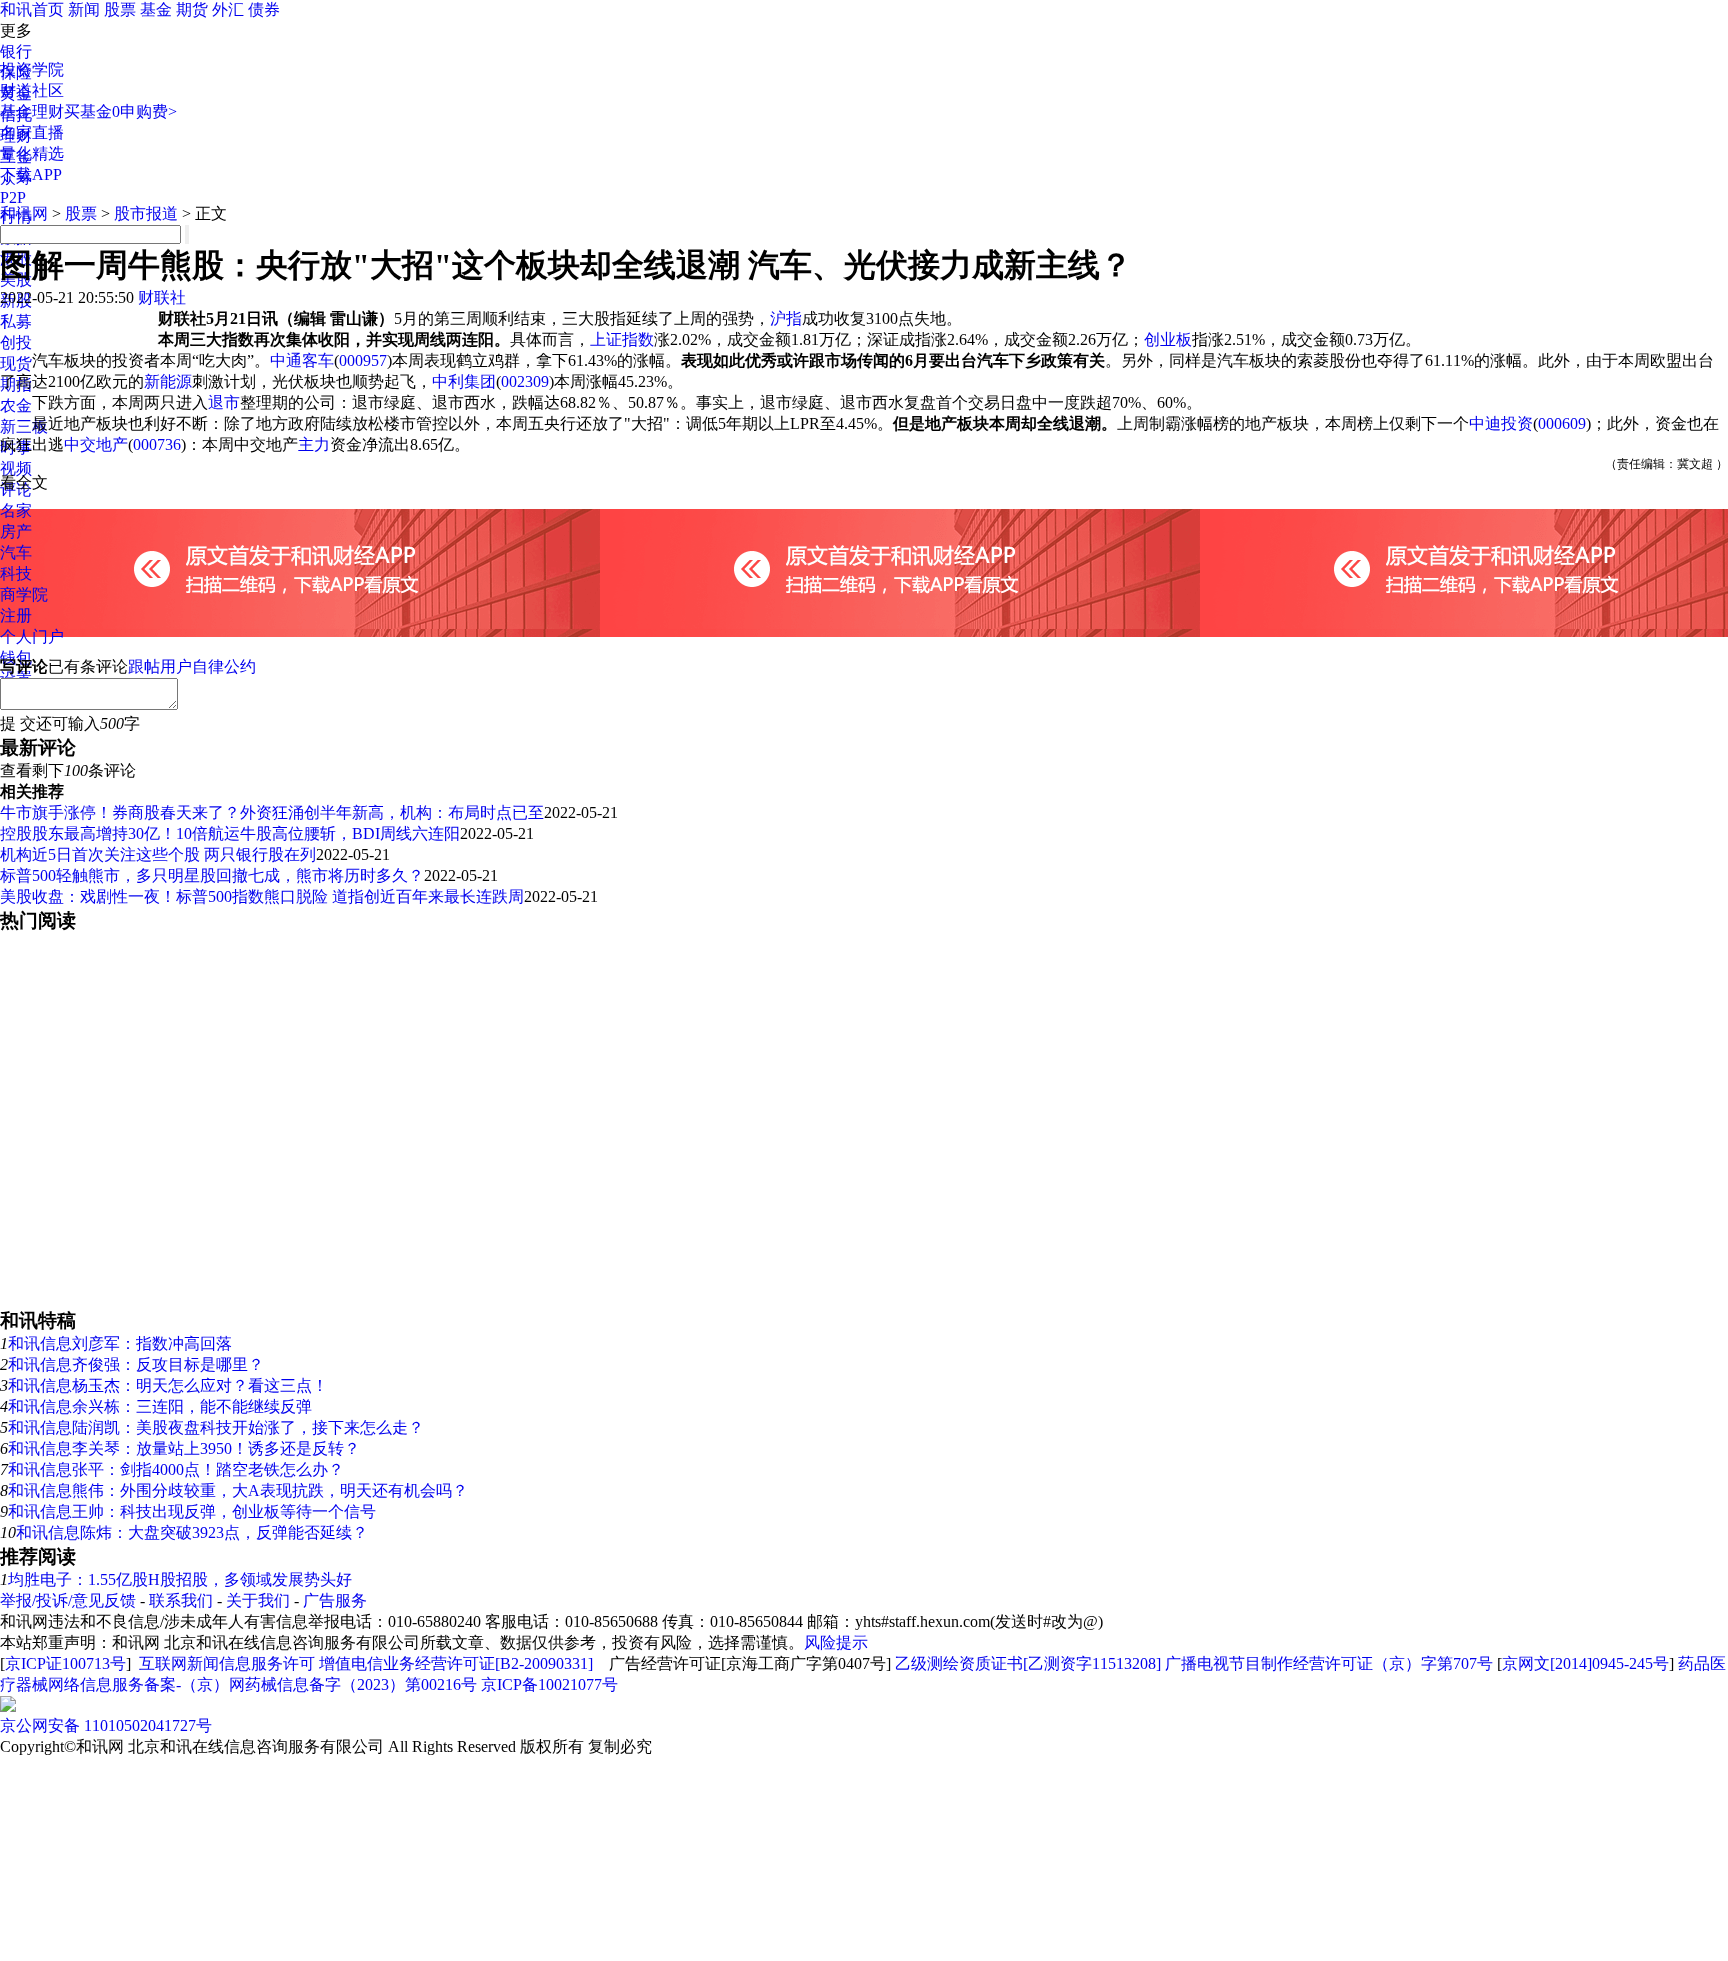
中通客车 (302, 360)
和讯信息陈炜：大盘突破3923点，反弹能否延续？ (192, 1532)
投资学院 (32, 69)
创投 (16, 342)
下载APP (31, 174)
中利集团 (464, 381)
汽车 (16, 552)
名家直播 (32, 132)
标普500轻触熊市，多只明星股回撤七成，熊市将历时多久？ (212, 875)
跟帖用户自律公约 (192, 666)
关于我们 (258, 1600)
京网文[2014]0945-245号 (1585, 1663)
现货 (16, 363)
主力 (314, 444)
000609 (1562, 423)
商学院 (24, 594)
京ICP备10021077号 (549, 1684)
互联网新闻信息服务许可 (227, 1663)
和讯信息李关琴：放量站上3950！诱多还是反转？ (184, 1448)
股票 (120, 9)
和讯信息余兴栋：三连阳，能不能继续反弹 (160, 1406)
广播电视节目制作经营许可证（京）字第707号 (1329, 1663)
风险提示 (836, 1642)
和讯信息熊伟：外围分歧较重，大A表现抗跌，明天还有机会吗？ (238, 1490)
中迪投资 (1501, 423)
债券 (264, 9)
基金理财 (32, 111)
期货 (192, 9)
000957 (363, 360)
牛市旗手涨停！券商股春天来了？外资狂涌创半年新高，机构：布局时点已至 (272, 812)
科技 (16, 573)
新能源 (168, 381)
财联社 (162, 297)
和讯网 (24, 213)
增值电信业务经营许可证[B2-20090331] (456, 1663)
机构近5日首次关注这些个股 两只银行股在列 (158, 854)
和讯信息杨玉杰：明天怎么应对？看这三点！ (168, 1385)
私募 (16, 321)
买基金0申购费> (120, 111)
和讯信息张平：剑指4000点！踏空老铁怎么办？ (176, 1469)
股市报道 (146, 213)
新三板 (24, 426)
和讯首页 (32, 9)
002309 (525, 381)
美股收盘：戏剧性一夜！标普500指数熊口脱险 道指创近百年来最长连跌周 (262, 896)
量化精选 (32, 153)
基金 (156, 9)
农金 (16, 405)
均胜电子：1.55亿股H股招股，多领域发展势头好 (180, 1579)
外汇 (228, 9)
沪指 (786, 318)
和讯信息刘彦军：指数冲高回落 (120, 1343)
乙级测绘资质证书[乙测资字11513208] (1028, 1663)
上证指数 (622, 339)
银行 (16, 51)
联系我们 (181, 1600)
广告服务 (335, 1600)
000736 (157, 444)
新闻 (84, 9)
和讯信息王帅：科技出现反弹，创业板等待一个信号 (192, 1511)
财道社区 (32, 90)
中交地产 (96, 444)
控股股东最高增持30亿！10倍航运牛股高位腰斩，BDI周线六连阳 (230, 833)
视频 (16, 468)
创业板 (1168, 339)
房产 (16, 531)
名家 (16, 510)
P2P (13, 197)
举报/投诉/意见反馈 (68, 1600)
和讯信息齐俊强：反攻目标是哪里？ (136, 1364)
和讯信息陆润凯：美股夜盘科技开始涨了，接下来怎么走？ (216, 1427)
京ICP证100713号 (65, 1663)
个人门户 (32, 636)
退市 (224, 402)
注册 (16, 615)
